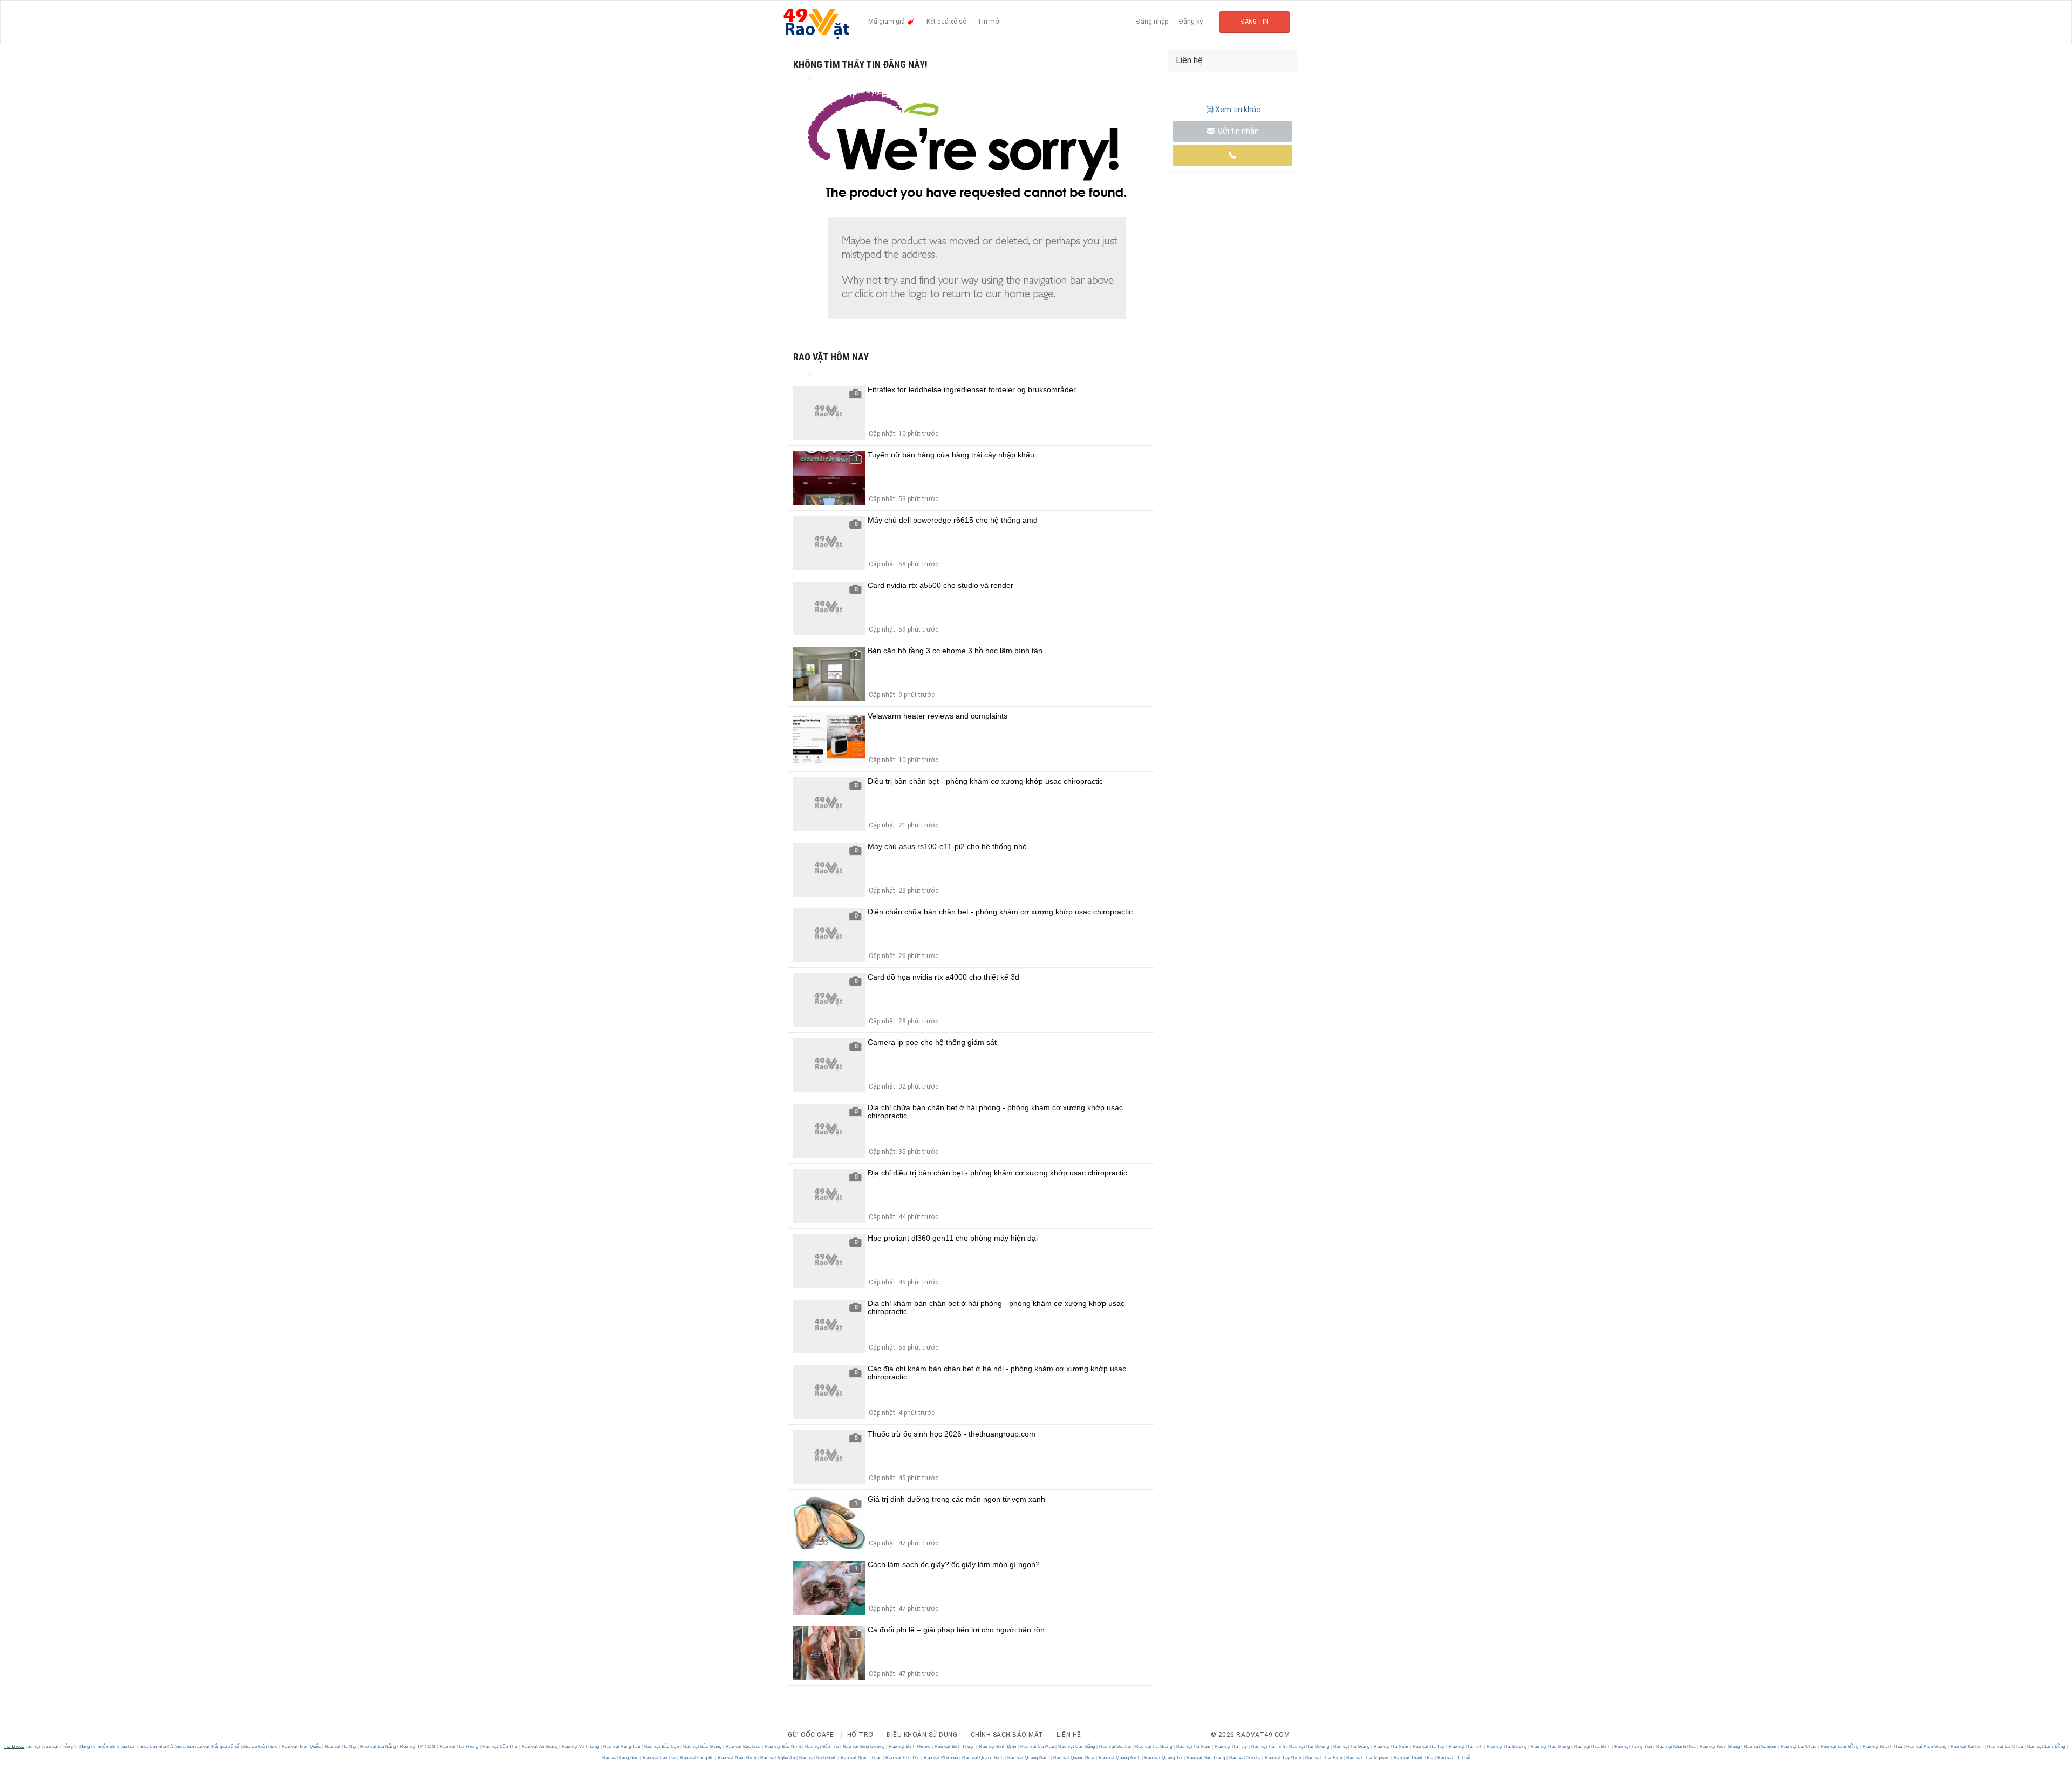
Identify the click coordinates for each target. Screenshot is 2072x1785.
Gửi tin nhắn (1238, 131)
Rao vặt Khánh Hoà (1676, 1746)
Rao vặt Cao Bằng (1076, 1746)
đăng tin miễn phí (98, 1746)
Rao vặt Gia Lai (1116, 1746)
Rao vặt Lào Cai (660, 1758)
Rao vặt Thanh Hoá (1413, 1758)
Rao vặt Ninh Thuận (861, 1758)
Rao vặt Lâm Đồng (1839, 1746)
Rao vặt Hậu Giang (1551, 1746)
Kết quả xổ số (946, 22)
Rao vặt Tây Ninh (1283, 1758)
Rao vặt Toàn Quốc (301, 1746)
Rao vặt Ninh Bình (818, 1758)
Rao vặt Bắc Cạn (662, 1746)
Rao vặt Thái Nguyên (1368, 1758)
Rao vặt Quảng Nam (1028, 1758)
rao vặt (33, 1746)
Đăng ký (1191, 22)
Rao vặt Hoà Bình (1592, 1746)
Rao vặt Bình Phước (910, 1746)
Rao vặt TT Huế (1453, 1758)
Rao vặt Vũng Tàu (622, 1746)
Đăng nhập (1152, 22)
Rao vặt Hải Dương (1309, 1746)
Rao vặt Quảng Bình (983, 1758)
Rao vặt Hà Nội (340, 1746)
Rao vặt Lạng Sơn (621, 1758)
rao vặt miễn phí (61, 1746)
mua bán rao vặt (193, 1746)
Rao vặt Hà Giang (1154, 1746)
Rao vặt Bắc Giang (702, 1746)
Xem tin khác (1238, 110)
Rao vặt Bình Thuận (955, 1746)
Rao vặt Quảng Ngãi (1074, 1758)
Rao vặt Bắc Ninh (783, 1746)
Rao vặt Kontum (1760, 1746)
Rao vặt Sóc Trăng (1206, 1758)
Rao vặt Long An (697, 1758)
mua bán (127, 1746)
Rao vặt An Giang (540, 1746)
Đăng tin (1255, 22)
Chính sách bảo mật (1007, 1735)
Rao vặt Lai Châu (1799, 1746)
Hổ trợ (860, 1735)
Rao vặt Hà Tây (1231, 1746)
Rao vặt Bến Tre (822, 1746)
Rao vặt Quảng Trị (1163, 1758)
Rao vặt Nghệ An (778, 1758)
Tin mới (989, 22)
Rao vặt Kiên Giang (1720, 1746)
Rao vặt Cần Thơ (500, 1746)
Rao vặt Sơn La (1245, 1758)
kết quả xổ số (226, 1746)
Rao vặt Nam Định (737, 1758)
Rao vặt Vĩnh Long (581, 1746)
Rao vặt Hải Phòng (459, 1746)
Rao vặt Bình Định (998, 1746)
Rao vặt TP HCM (418, 1746)
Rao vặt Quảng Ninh (1120, 1758)
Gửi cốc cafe (811, 1735)
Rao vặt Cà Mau (1037, 1746)
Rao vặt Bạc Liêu (743, 1746)
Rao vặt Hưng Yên (1633, 1746)
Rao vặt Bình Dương (864, 1746)
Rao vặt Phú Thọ (903, 1758)
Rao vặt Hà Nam (1193, 1746)
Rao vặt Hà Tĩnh (1268, 1746)
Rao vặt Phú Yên (941, 1758)
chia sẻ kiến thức (260, 1746)
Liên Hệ (1069, 1735)
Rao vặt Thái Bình (1324, 1758)
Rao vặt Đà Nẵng (379, 1746)
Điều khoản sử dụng (922, 1735)
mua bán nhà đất (157, 1746)
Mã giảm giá (887, 22)
